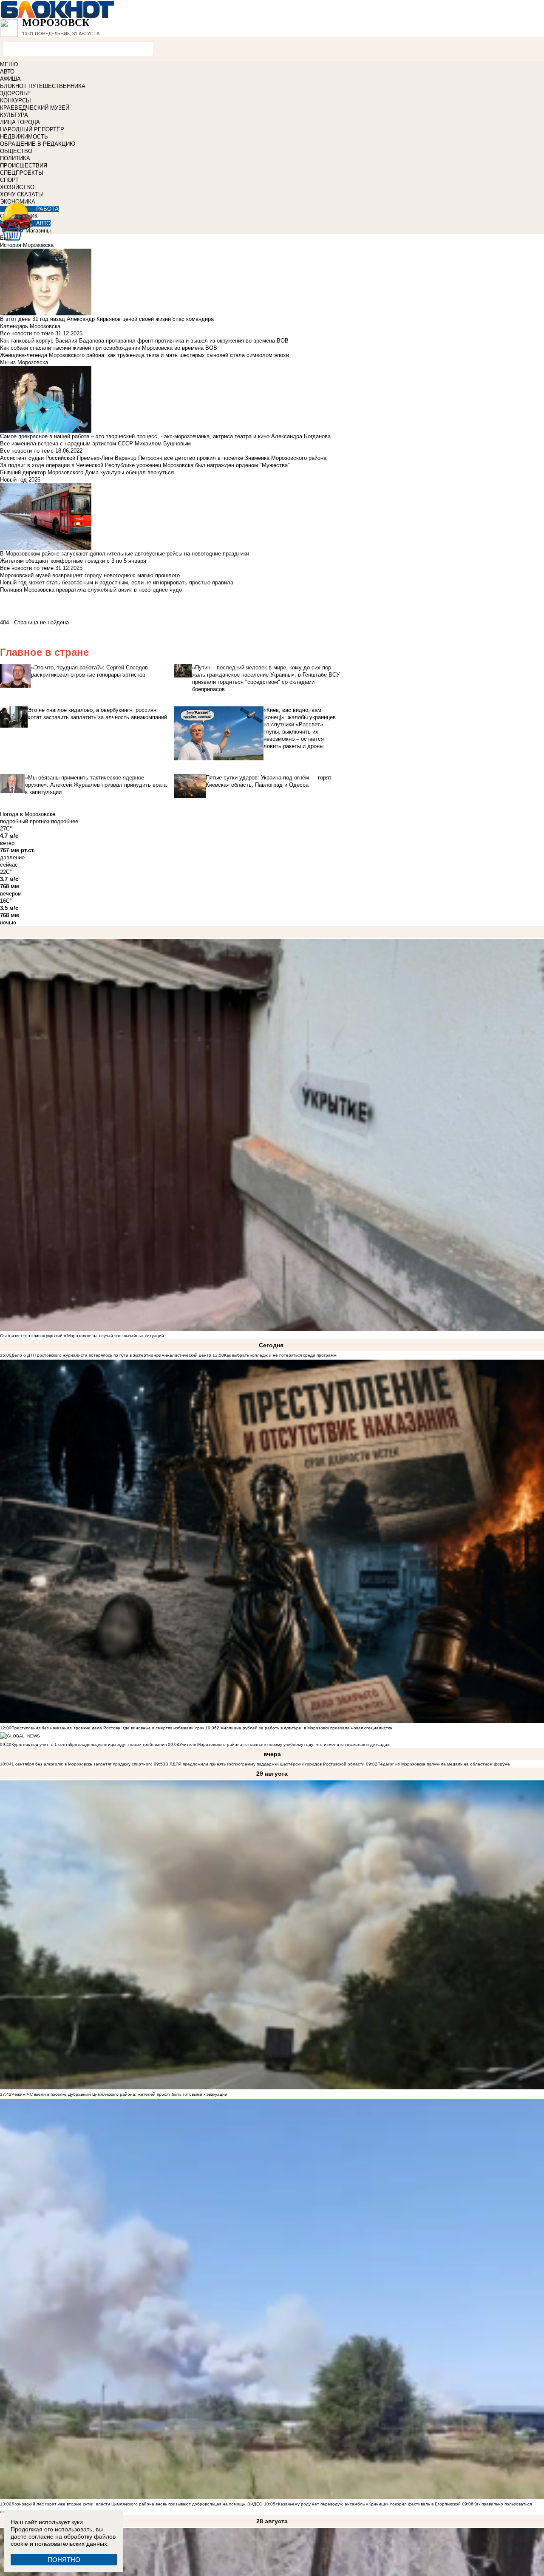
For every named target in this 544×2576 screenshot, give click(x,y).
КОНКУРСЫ (16, 101)
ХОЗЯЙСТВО (17, 187)
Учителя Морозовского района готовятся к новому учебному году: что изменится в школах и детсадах (284, 1744)
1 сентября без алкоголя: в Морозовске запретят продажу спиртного (82, 1764)
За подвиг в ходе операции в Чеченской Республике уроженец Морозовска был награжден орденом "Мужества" (145, 465)
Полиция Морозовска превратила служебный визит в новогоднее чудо (91, 590)
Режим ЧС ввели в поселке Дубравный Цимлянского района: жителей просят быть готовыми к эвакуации (119, 2094)
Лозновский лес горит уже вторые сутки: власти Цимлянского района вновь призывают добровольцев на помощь (128, 2504)
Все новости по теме (27, 333)
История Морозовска (27, 245)
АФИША (10, 79)
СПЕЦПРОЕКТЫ (22, 173)
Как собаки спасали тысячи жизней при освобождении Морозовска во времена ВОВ (109, 348)
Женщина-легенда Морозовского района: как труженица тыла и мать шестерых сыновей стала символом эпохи (144, 355)
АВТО (7, 72)
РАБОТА (47, 209)
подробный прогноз (25, 821)
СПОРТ (9, 180)
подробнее (65, 821)
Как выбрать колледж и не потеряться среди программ (280, 1355)
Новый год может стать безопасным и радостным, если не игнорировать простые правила (117, 582)
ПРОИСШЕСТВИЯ (24, 166)
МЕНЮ (9, 64)
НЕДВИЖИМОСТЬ (24, 137)
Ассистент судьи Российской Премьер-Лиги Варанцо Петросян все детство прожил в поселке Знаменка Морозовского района (163, 458)
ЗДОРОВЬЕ (16, 93)
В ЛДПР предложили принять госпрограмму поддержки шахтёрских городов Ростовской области (265, 1764)
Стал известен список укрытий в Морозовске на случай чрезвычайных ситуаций (82, 1336)
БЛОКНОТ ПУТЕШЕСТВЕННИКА (43, 86)
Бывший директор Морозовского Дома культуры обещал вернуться (87, 472)
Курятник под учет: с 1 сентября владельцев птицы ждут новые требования (89, 1744)
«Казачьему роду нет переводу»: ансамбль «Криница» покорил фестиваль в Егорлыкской (368, 2504)
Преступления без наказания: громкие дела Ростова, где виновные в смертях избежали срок (108, 1728)
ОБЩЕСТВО (16, 151)
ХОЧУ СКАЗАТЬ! (22, 194)
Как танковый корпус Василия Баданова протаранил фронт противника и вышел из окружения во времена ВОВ (144, 341)
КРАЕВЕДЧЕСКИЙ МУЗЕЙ (35, 108)
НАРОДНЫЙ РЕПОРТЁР (32, 129)
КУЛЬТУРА (14, 115)
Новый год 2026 (20, 480)
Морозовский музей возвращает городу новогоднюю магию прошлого (90, 575)
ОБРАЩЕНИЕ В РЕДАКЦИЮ (38, 144)
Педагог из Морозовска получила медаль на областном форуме (444, 1764)
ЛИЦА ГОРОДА (20, 122)
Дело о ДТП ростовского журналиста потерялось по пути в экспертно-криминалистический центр (111, 1355)
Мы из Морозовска (24, 362)
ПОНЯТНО (64, 2560)
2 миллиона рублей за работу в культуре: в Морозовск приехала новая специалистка (305, 1728)
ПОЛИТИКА (15, 158)
